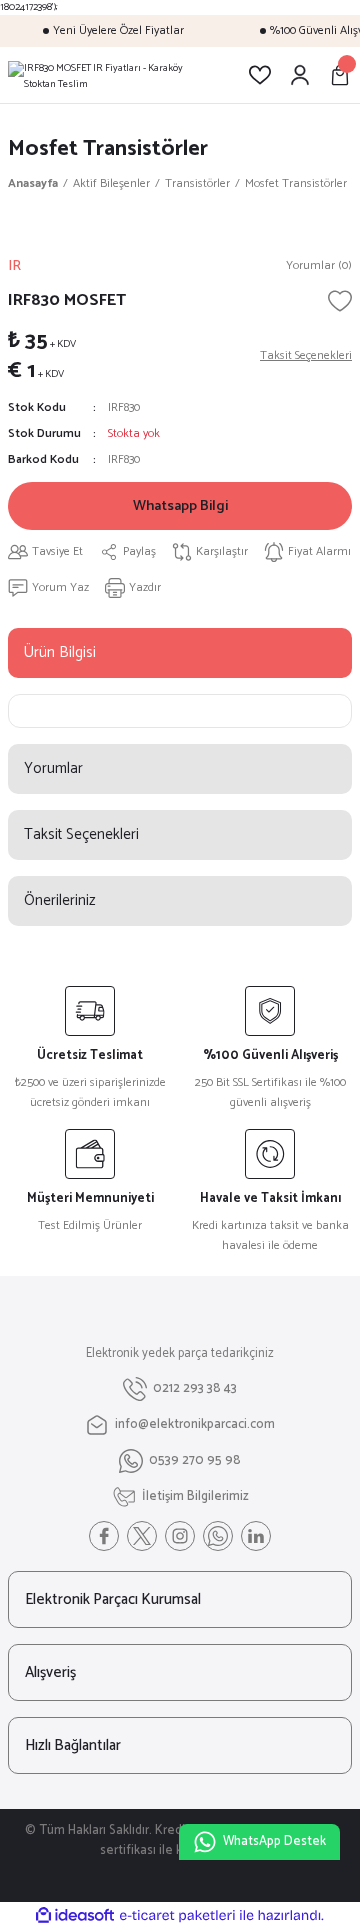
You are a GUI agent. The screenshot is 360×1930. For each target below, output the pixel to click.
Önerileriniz (60, 900)
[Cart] (340, 75)
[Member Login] (300, 75)
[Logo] (112, 75)
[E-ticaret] (177, 1915)
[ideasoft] (75, 1916)
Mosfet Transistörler (108, 148)
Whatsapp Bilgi (180, 506)
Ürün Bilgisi (60, 652)
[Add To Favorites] (340, 301)
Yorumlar (53, 768)
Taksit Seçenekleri (81, 834)
